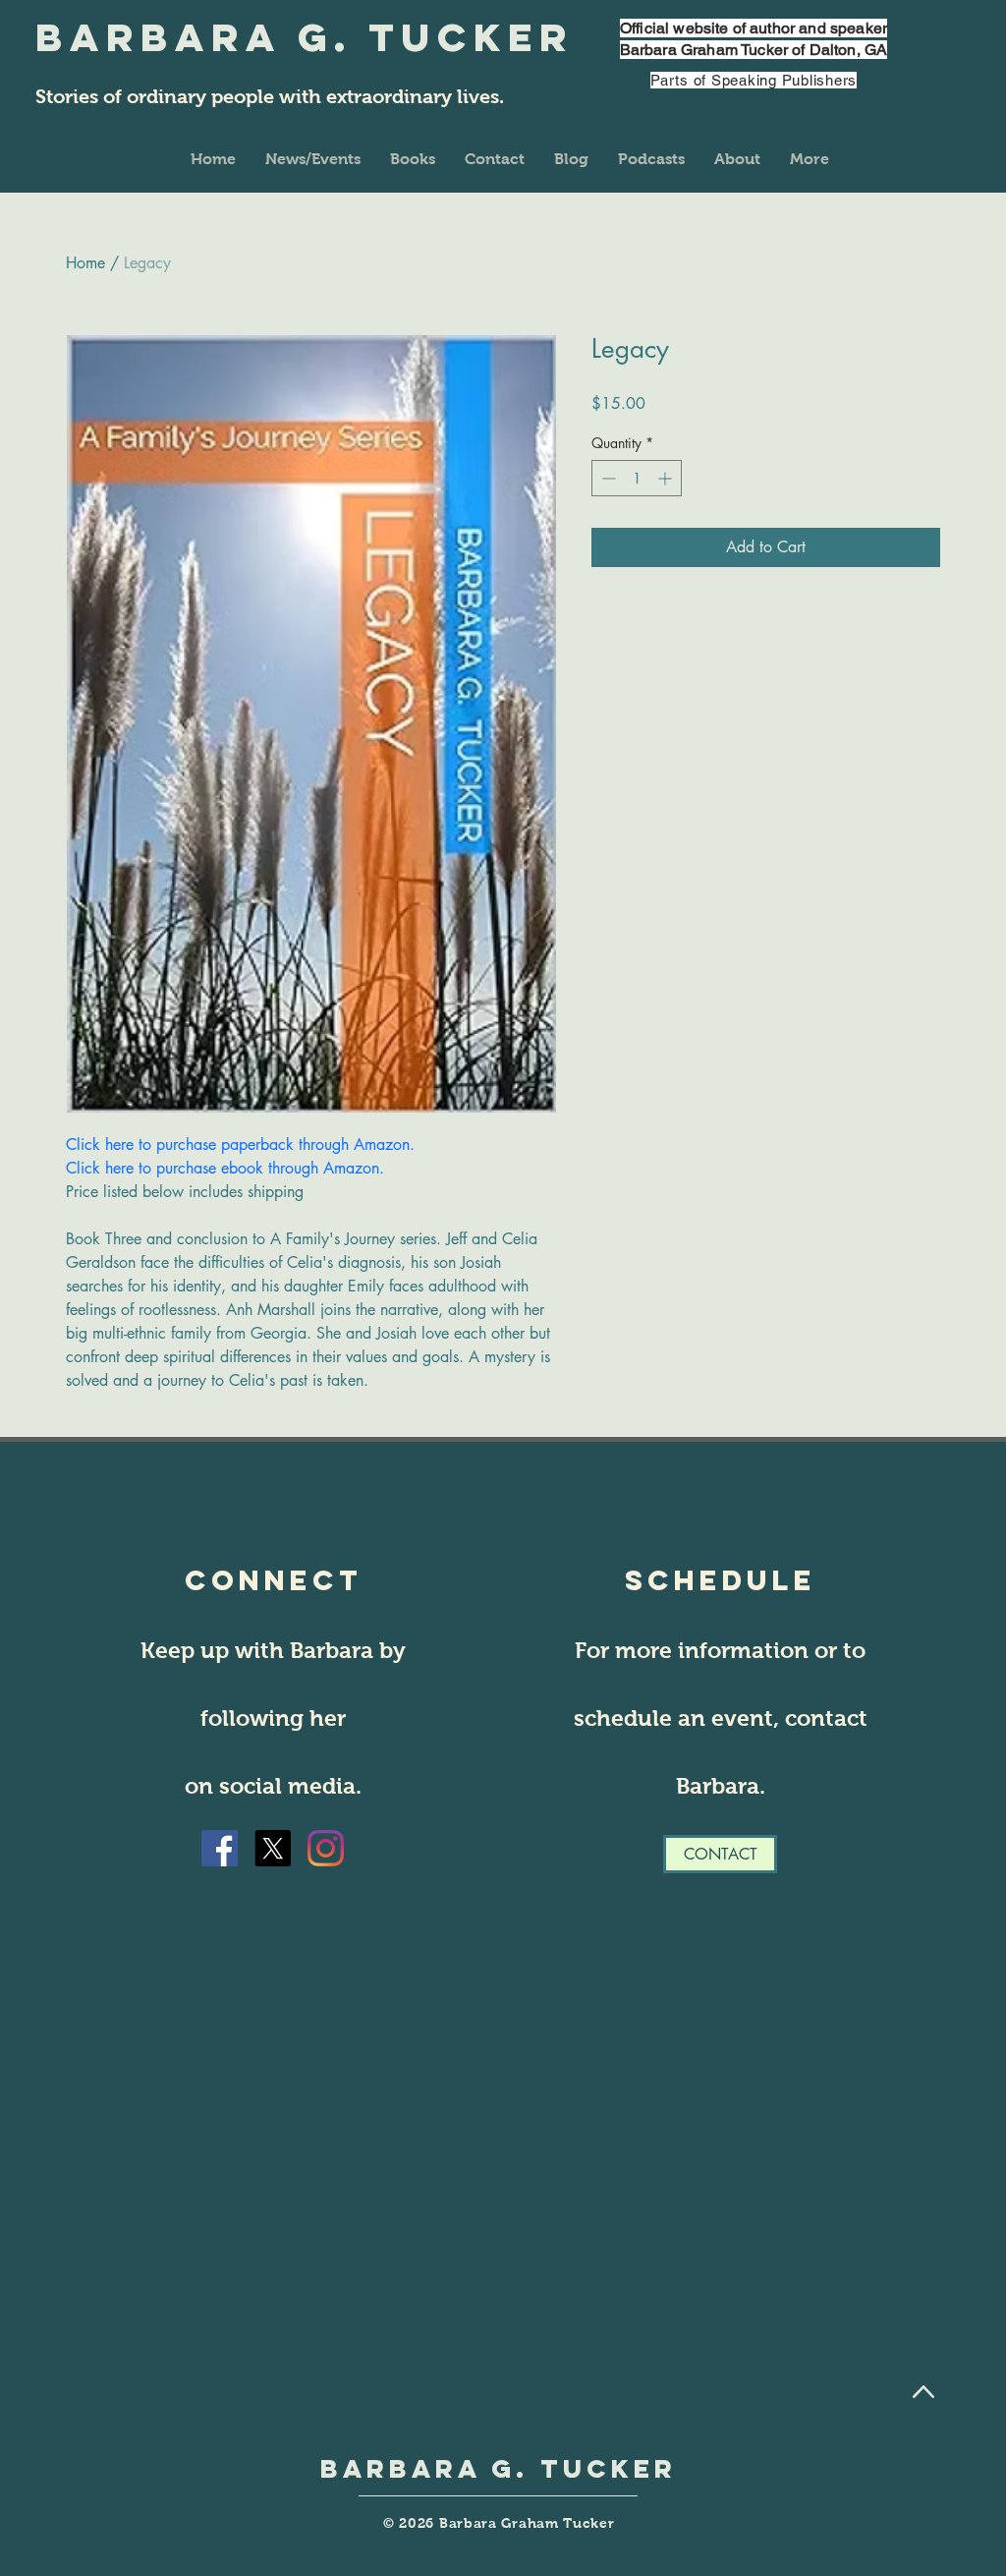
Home (85, 263)
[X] (273, 1848)
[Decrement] (607, 478)
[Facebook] (220, 1848)
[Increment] (667, 478)
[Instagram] (326, 1848)
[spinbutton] (637, 478)
